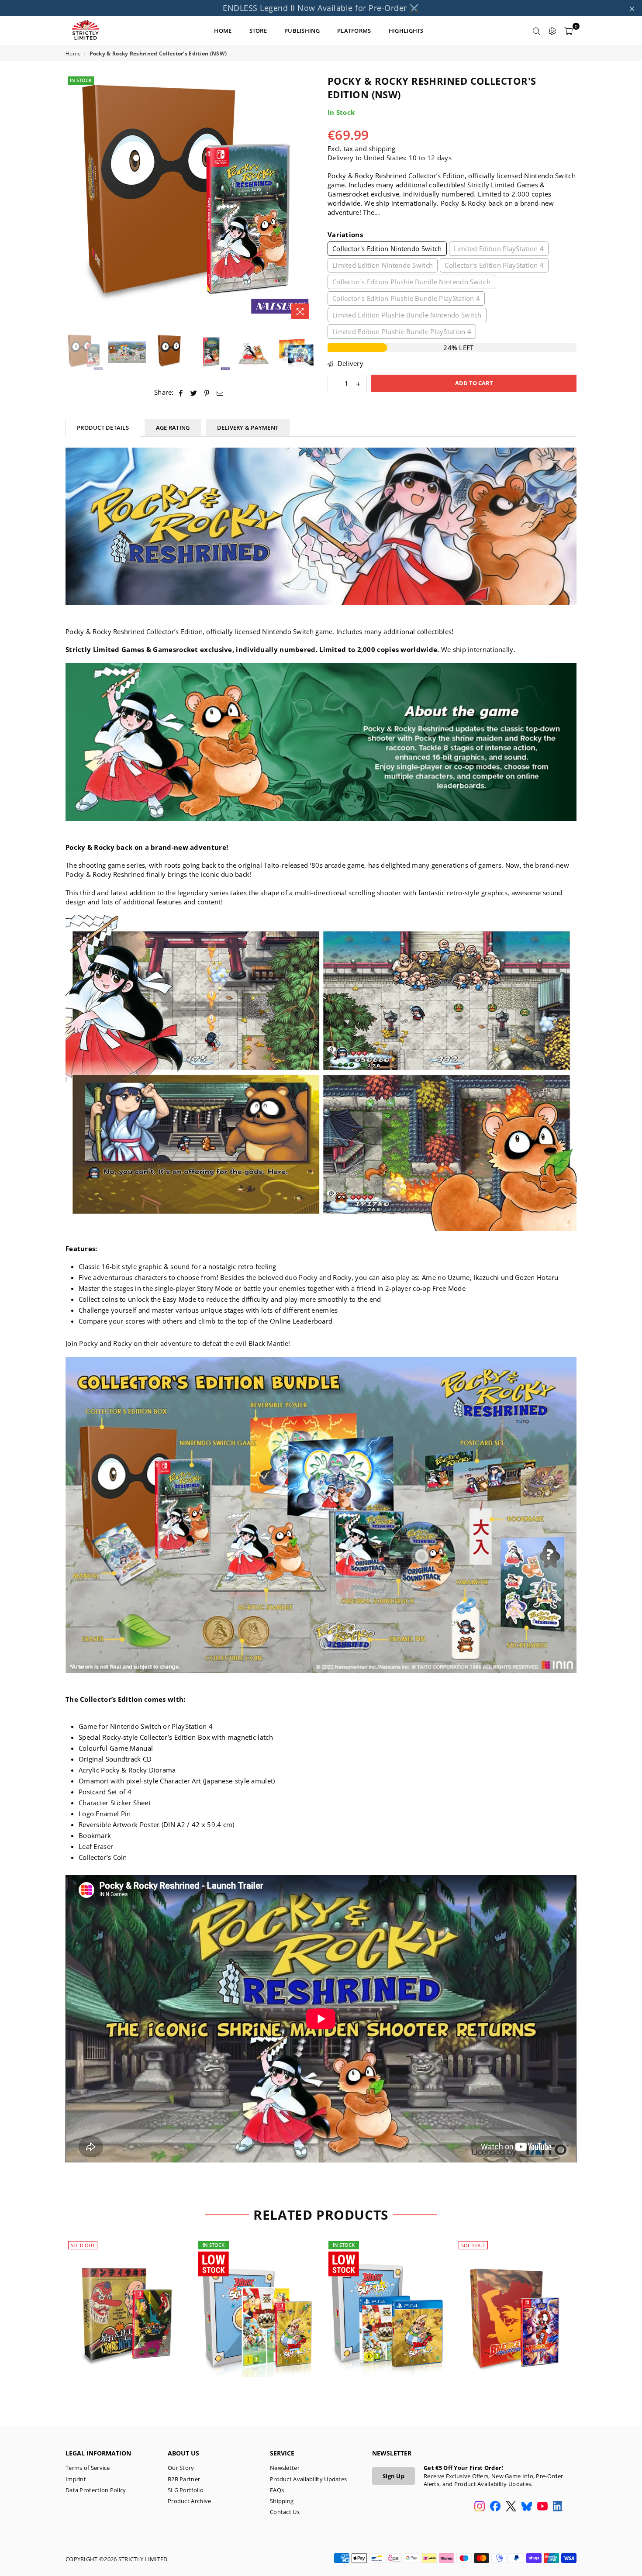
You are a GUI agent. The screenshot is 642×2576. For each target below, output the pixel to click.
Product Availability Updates (308, 2479)
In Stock (81, 80)
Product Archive (190, 2501)
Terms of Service (88, 2468)
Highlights (406, 31)
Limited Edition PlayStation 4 (499, 248)
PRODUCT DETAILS (103, 428)
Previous (73, 199)
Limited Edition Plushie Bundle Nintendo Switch (407, 315)
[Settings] (552, 31)
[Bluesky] (527, 2507)
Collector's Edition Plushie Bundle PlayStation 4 (406, 298)
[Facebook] (495, 2507)
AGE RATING (173, 428)
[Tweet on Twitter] (194, 392)
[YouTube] (542, 2507)
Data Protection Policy (96, 2490)
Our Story (181, 2468)
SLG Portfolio (186, 2490)
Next (307, 199)
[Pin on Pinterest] (207, 392)
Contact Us (285, 2512)
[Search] (537, 31)
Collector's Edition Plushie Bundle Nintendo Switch (411, 282)
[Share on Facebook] (181, 392)
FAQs (277, 2490)
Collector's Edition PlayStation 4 (494, 265)
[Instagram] (480, 2507)
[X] (511, 2507)
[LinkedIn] (558, 2507)
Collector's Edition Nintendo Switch (387, 248)
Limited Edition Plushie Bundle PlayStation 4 (402, 331)
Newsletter (285, 2468)
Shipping (282, 2501)
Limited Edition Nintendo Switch (383, 265)
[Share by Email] (220, 392)
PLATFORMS (354, 31)
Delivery (349, 363)
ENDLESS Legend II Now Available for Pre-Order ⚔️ (321, 8)
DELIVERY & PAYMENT (248, 428)
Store (258, 31)
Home (73, 54)
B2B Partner (184, 2479)
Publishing (302, 31)
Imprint (76, 2479)
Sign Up (393, 2476)
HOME (223, 31)
